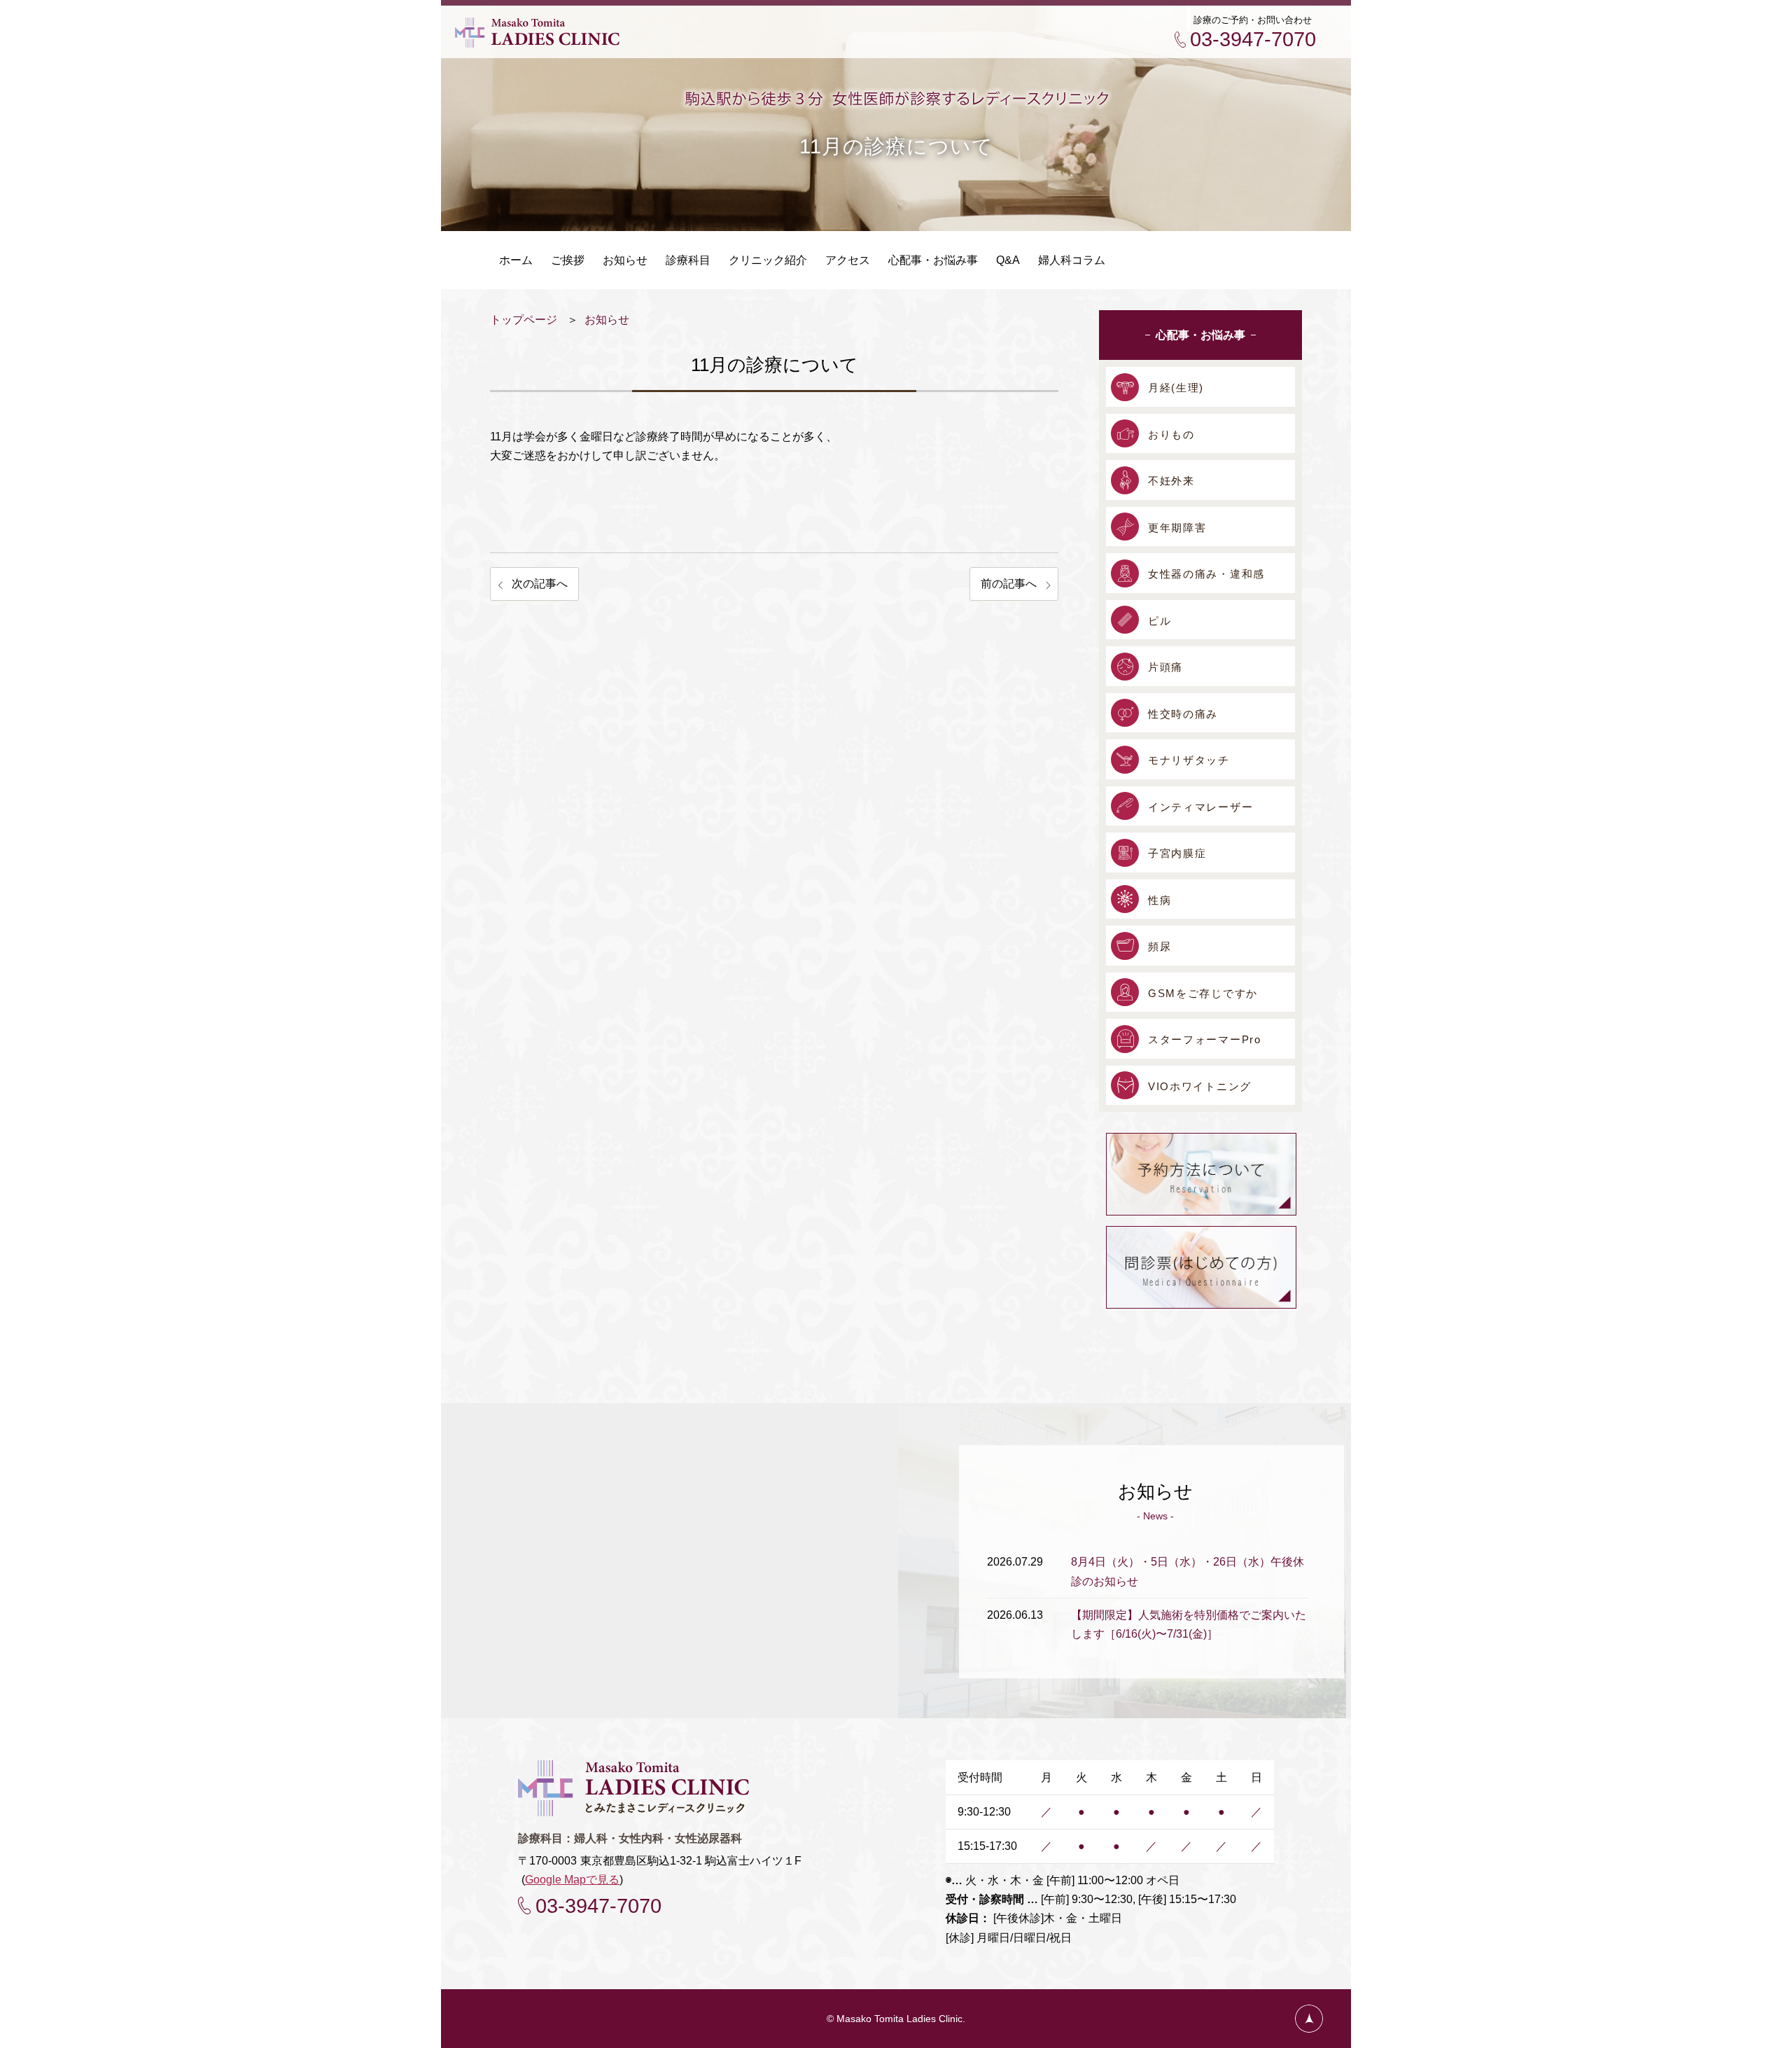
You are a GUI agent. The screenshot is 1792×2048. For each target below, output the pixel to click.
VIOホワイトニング (1200, 1086)
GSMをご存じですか (1203, 993)
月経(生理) (1176, 388)
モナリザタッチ (1189, 760)
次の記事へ (540, 584)
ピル (1160, 621)
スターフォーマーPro (1205, 1039)
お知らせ (607, 320)
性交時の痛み (1183, 714)
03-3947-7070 (1253, 39)
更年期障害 (1177, 528)
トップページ (524, 320)
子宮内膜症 (1177, 853)
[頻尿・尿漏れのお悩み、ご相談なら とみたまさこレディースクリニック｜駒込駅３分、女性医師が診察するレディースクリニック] (537, 42)
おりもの (1171, 434)
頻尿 (1160, 946)
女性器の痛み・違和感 (1206, 574)
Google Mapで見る (572, 1880)
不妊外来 (1171, 481)
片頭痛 (1165, 667)
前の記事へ (1009, 584)
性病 (1160, 900)
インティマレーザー (1200, 807)
